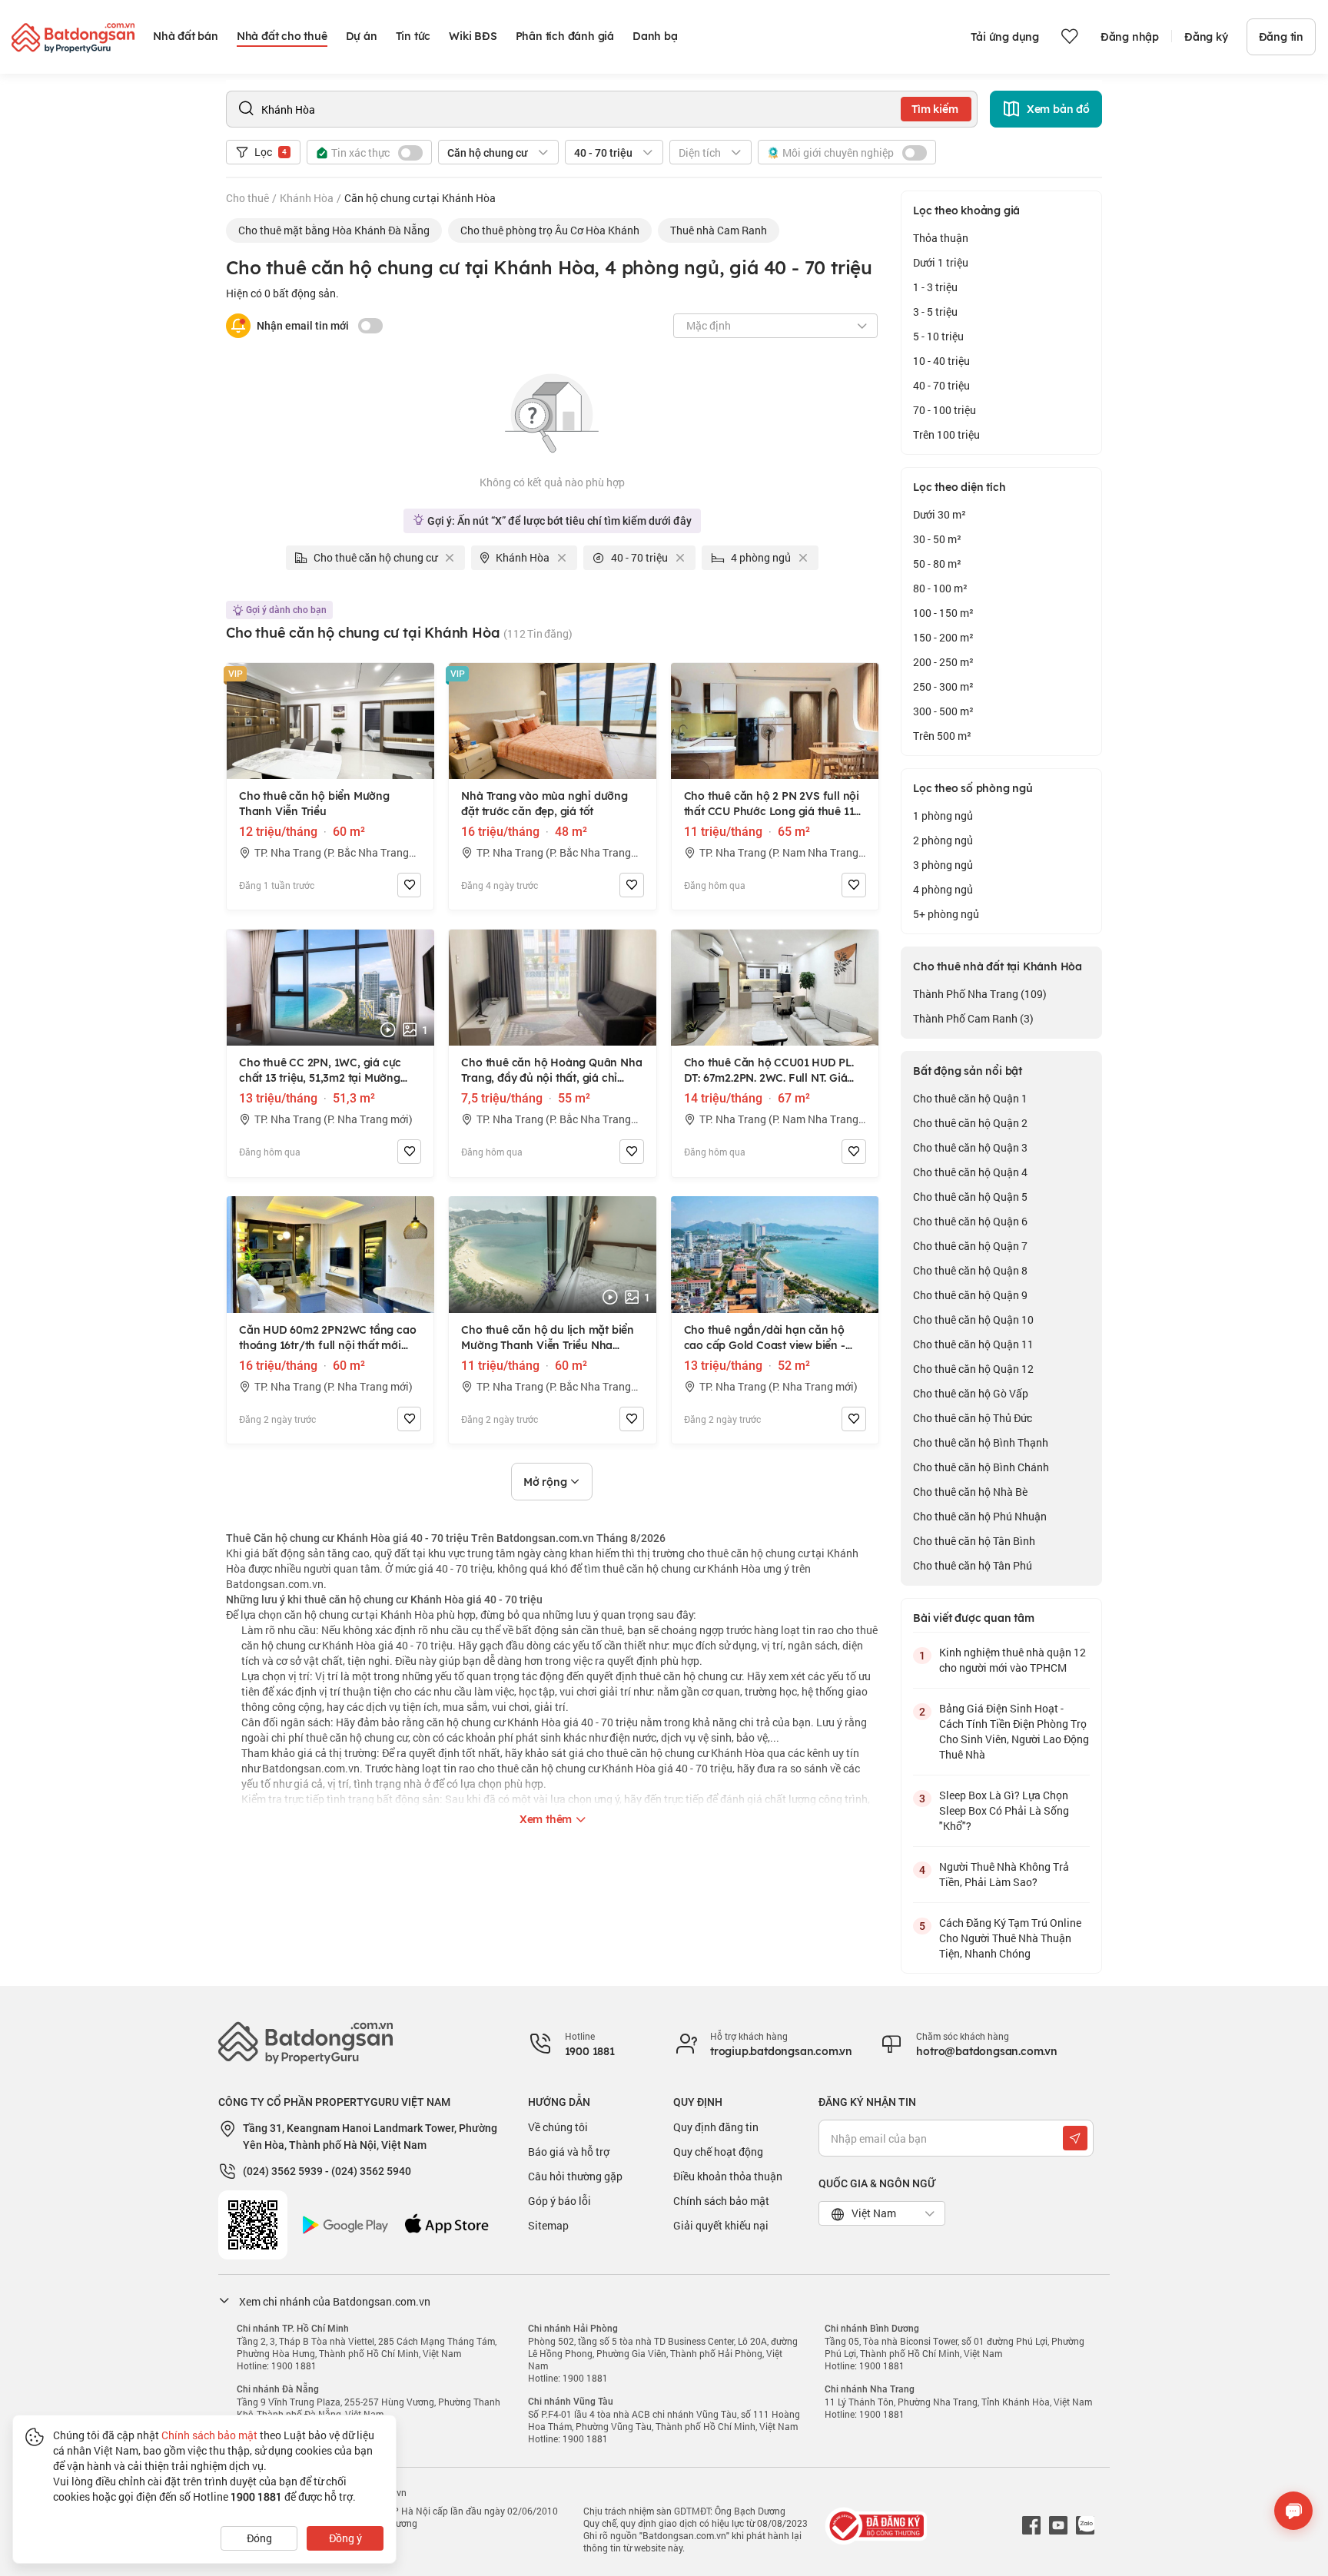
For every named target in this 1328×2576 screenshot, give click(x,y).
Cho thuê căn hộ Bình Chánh (981, 1467)
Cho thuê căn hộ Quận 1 (970, 1098)
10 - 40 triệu (941, 361)
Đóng (259, 2538)
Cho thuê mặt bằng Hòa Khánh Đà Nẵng (334, 230)
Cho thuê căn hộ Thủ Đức (973, 1418)
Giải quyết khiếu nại (721, 2225)
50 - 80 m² (937, 564)
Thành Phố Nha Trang (980, 994)
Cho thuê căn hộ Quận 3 (970, 1147)
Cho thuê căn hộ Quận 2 (970, 1123)
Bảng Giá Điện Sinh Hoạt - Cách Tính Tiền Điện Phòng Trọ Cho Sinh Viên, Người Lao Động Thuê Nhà (1014, 1731)
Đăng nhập (1130, 37)
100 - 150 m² (943, 613)
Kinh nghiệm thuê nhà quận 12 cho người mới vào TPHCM (1013, 1660)
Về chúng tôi (558, 2127)
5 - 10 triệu (938, 336)
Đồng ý (345, 2538)
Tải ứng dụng (1005, 37)
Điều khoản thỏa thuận (728, 2176)
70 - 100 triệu (945, 410)
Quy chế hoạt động (718, 2152)
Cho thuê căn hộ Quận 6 (970, 1221)
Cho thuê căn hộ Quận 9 (970, 1295)
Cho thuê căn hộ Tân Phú (973, 1565)
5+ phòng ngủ (946, 914)
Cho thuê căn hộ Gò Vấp (971, 1393)
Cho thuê (247, 198)
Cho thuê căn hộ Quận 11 (973, 1344)
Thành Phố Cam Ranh (973, 1018)
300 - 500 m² (943, 711)
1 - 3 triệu (935, 287)
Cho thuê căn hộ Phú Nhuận (980, 1516)
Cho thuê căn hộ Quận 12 (973, 1369)
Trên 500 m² (942, 736)
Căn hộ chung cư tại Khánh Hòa (420, 198)
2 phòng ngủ (943, 840)
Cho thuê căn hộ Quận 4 (970, 1172)
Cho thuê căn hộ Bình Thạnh (981, 1442)
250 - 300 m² (943, 686)
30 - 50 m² (937, 539)
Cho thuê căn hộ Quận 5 (970, 1197)
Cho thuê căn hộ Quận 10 (973, 1319)
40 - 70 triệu (941, 385)
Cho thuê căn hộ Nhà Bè (970, 1492)
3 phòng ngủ (943, 865)
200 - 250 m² (943, 662)
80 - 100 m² (940, 588)
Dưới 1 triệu (941, 262)
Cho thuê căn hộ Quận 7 (970, 1246)
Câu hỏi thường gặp (575, 2176)
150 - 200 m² (943, 637)
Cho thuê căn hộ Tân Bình (974, 1541)
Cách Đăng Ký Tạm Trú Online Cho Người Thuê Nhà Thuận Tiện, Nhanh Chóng (1010, 1938)
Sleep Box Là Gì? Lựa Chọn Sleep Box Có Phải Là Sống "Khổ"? (1004, 1810)
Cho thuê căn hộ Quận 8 (970, 1270)
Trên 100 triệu (946, 434)
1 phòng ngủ (943, 816)
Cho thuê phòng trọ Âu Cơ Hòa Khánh (550, 230)
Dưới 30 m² (940, 514)
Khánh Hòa (307, 198)
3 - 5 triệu (935, 312)
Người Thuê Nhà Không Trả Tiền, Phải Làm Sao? (1004, 1874)
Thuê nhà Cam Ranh (719, 230)
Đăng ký (1206, 37)
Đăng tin (1281, 37)
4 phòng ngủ (943, 889)
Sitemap (548, 2225)
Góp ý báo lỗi (559, 2201)
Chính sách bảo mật (721, 2201)
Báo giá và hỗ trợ (569, 2152)
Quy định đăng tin (716, 2127)
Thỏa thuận (941, 238)
